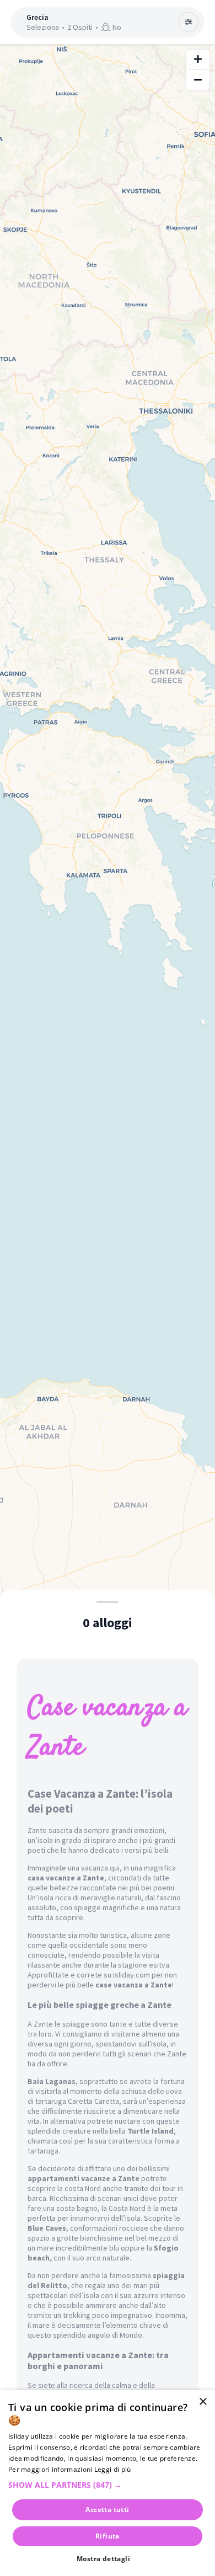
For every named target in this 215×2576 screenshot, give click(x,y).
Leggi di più (113, 2469)
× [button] (203, 2402)
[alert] (108, 2483)
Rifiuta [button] (108, 2536)
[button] (108, 2485)
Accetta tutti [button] (107, 2510)
